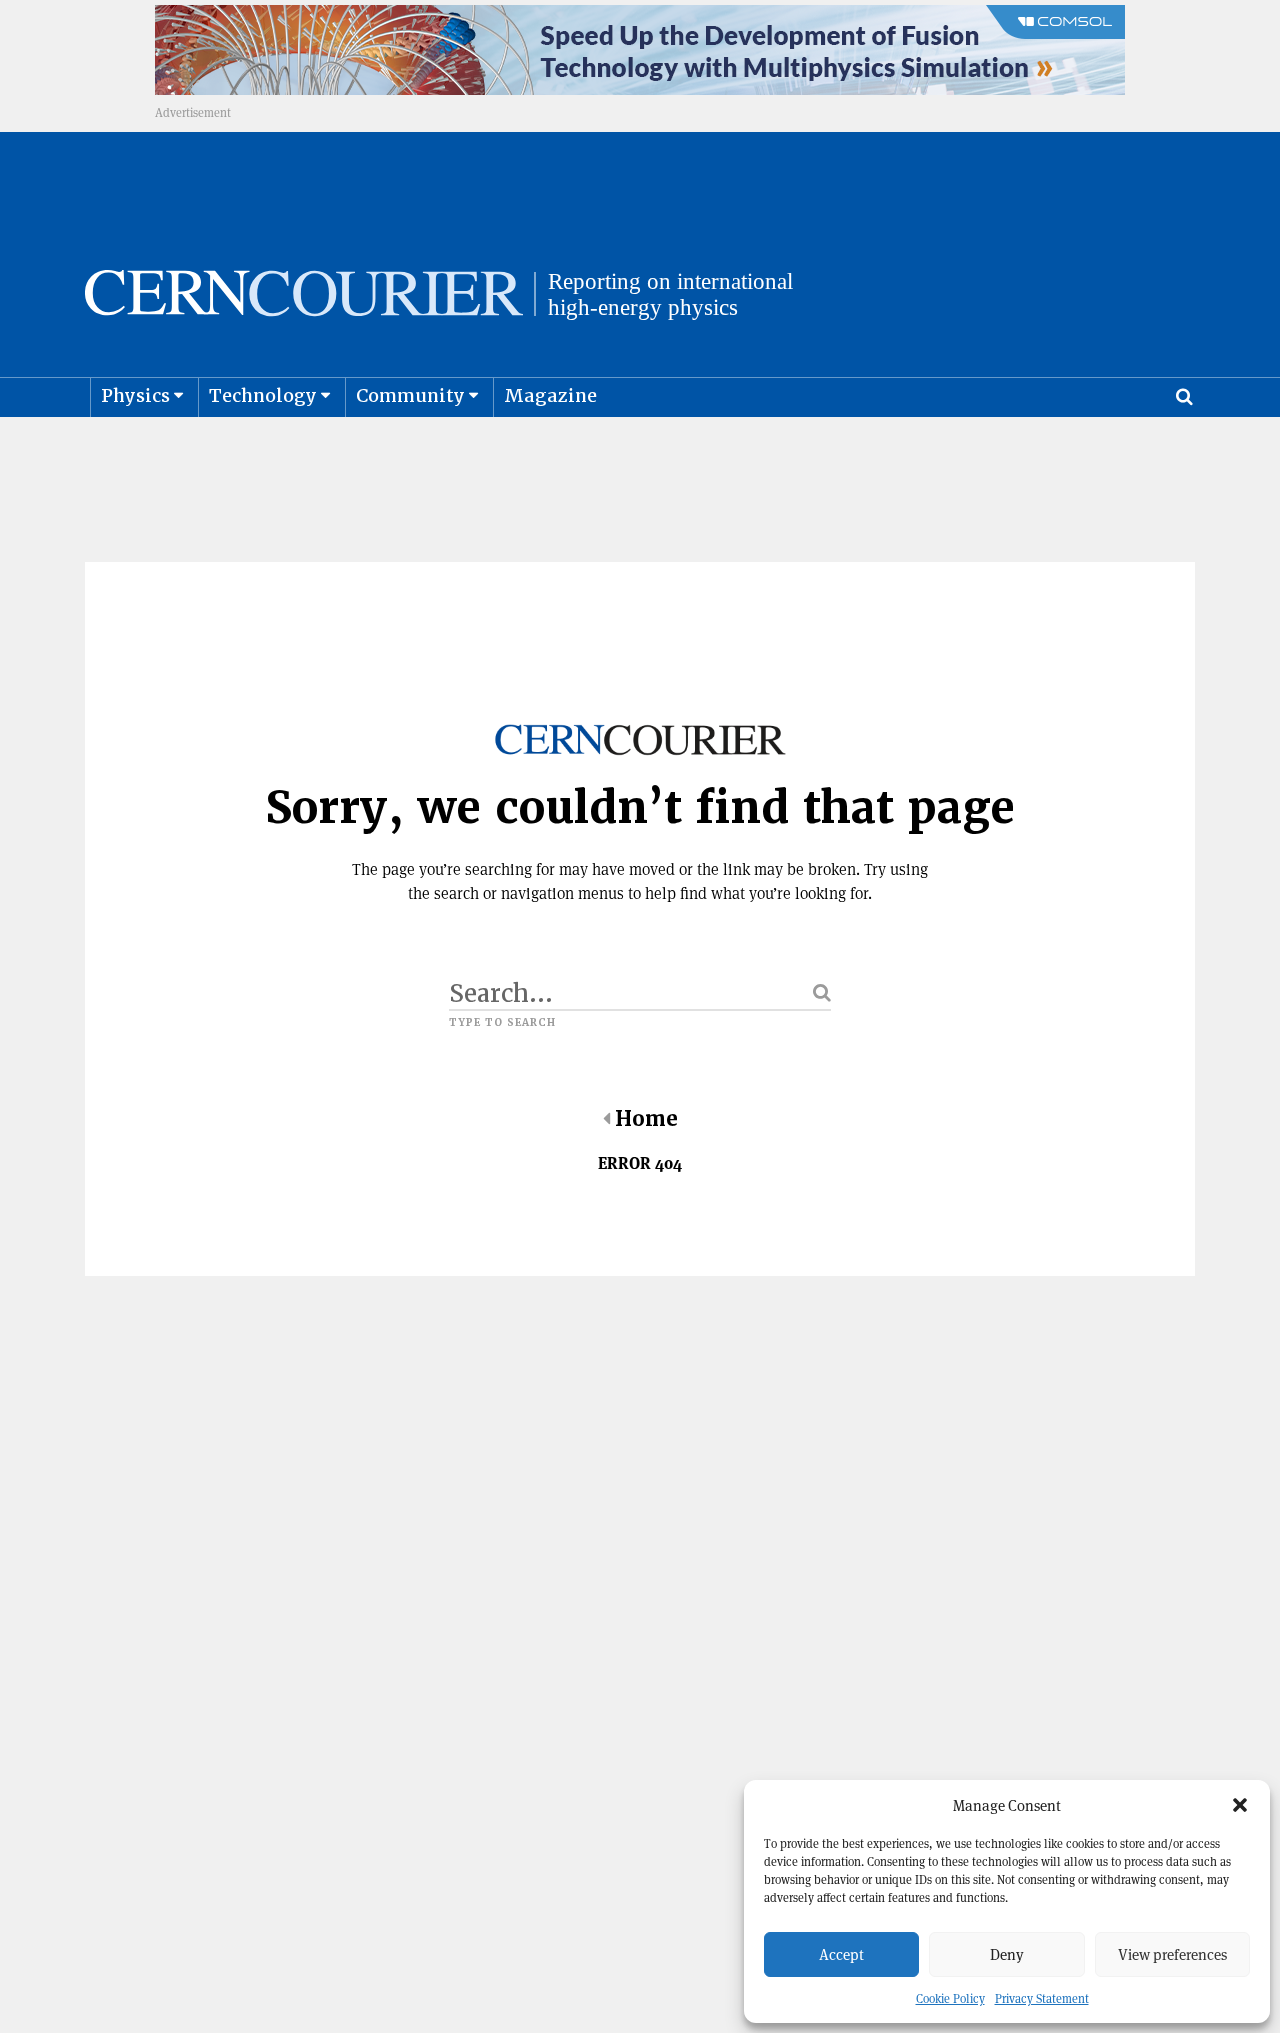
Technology (263, 395)
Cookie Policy (950, 1998)
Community (410, 395)
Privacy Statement (1042, 1998)
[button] (1240, 1805)
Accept (841, 1954)
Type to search (502, 1023)
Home (646, 1119)
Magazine (550, 395)
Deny (1007, 1954)
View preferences (1172, 1954)
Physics (135, 395)
